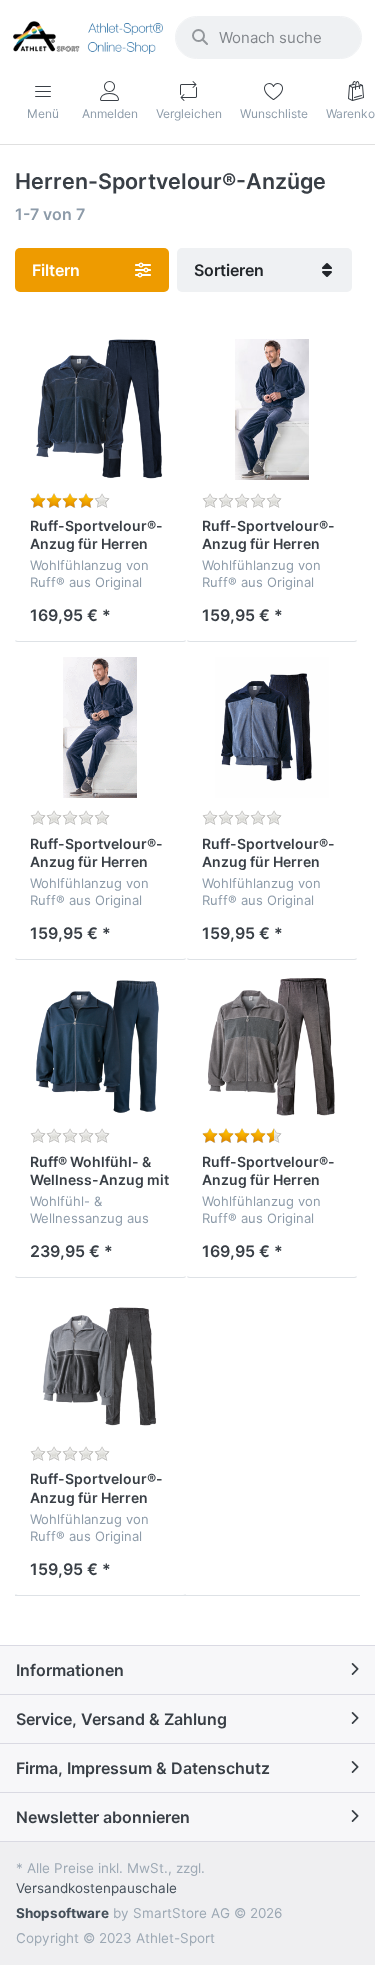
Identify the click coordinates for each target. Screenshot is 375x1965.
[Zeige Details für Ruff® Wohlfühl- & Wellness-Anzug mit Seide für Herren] (100, 1045)
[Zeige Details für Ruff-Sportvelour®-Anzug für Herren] (100, 409)
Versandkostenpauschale (96, 1888)
